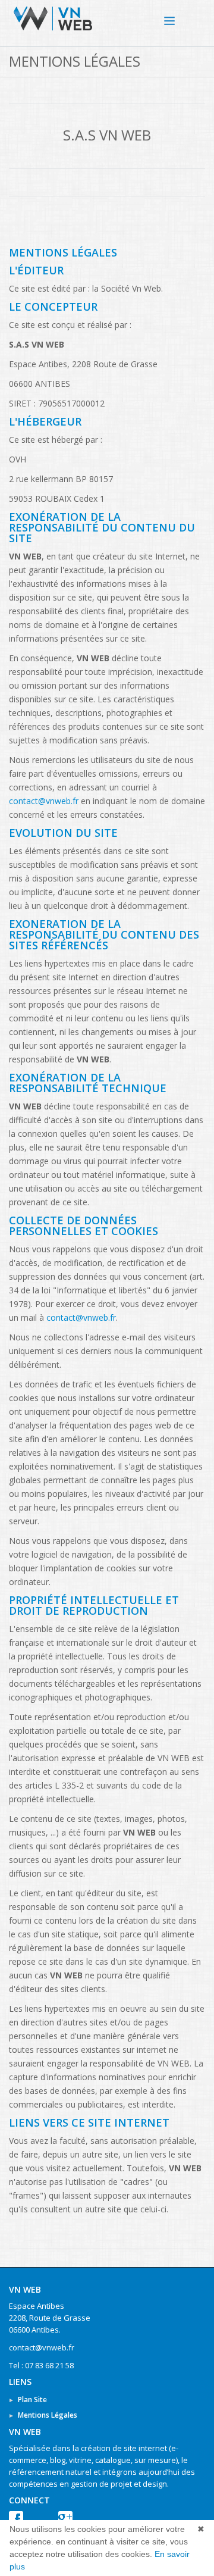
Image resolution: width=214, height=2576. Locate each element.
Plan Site (32, 2400)
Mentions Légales (48, 2415)
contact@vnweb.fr (44, 801)
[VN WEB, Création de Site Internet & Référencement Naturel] (181, 18)
